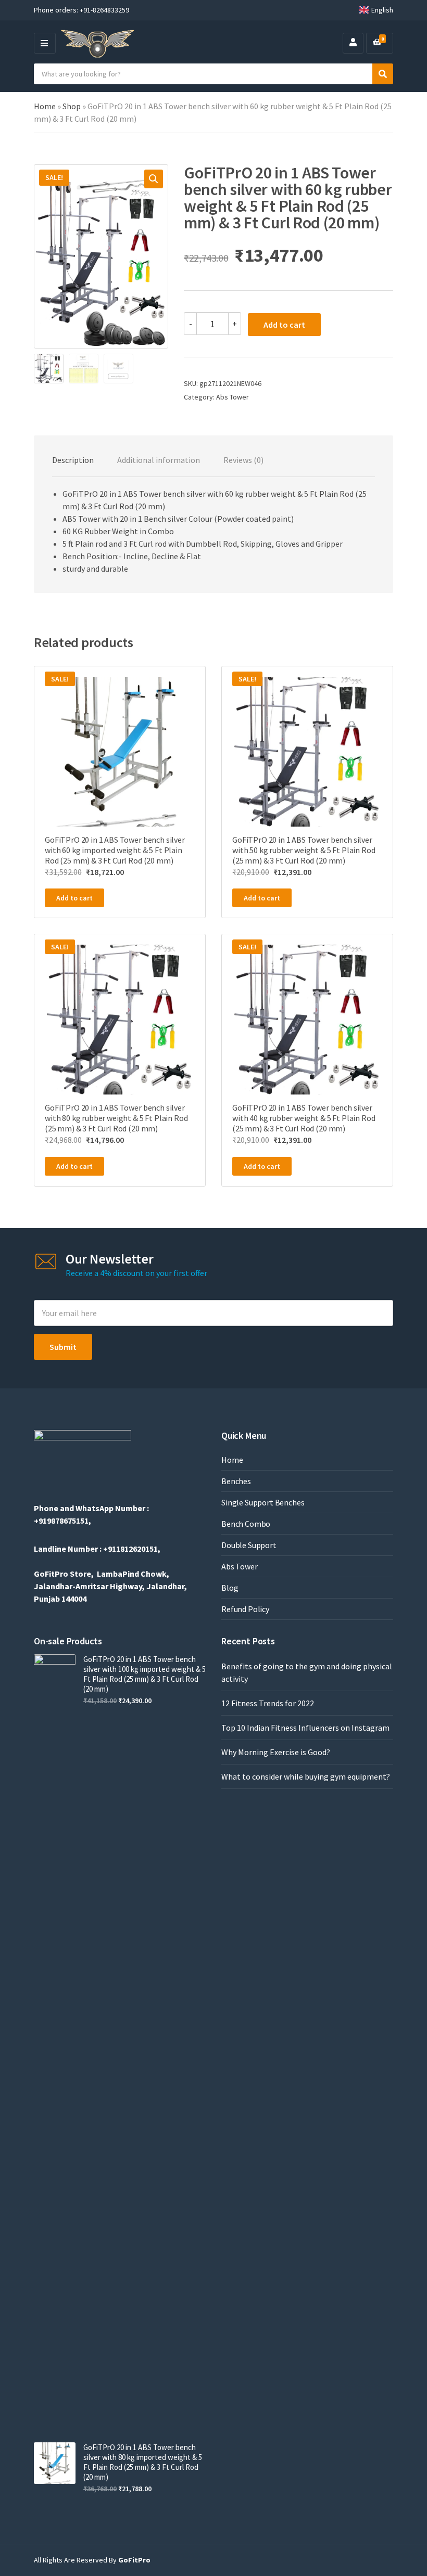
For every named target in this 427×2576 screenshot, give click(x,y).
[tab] (73, 460)
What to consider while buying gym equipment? (306, 1776)
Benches (236, 1481)
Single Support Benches (263, 1502)
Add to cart (284, 325)
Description (73, 460)
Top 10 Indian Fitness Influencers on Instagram (305, 1728)
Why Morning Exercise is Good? (276, 1752)
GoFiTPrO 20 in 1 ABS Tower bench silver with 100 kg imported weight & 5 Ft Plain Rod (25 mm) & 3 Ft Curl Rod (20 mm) (145, 1674)
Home (45, 106)
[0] (377, 43)
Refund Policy (245, 1609)
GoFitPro (134, 2560)
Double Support (249, 1545)
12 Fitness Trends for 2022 (268, 1703)
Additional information (159, 460)
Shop (72, 106)
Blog (230, 1588)
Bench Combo (246, 1524)
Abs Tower (233, 397)
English (382, 10)
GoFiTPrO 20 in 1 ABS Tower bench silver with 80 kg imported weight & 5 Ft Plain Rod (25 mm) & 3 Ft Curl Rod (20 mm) (143, 2462)
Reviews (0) (243, 460)
